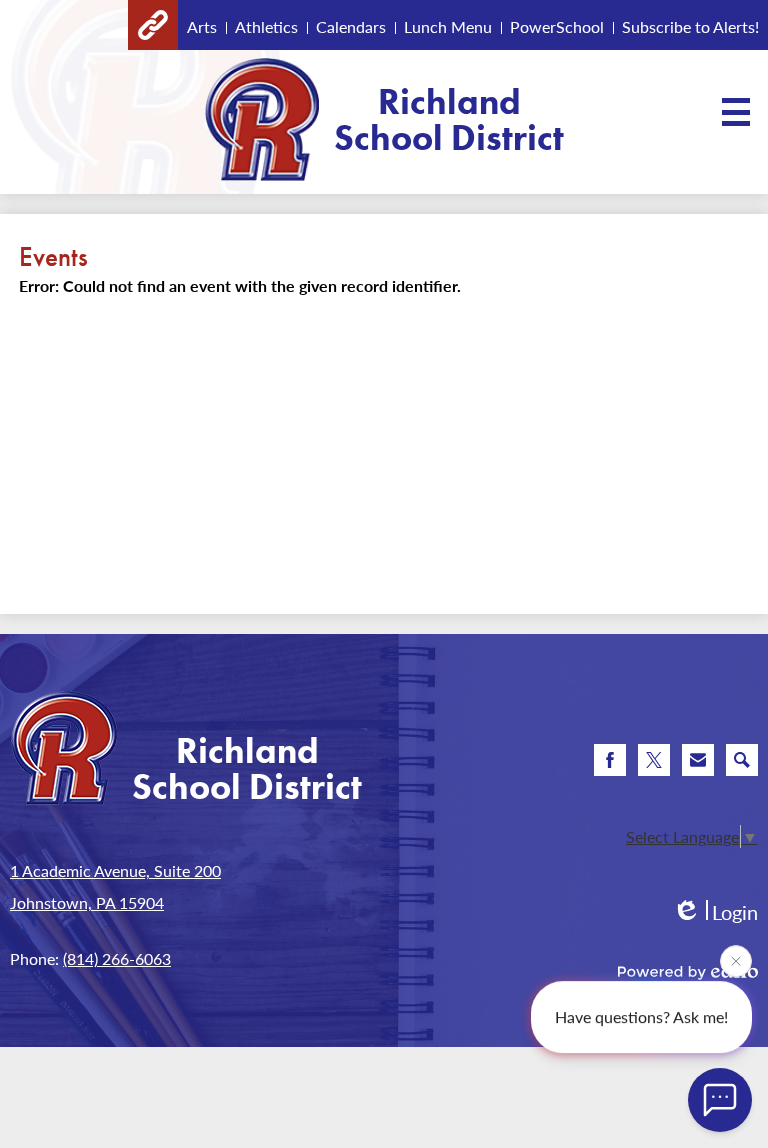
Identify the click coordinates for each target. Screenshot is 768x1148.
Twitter (654, 760)
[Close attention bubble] (736, 960)
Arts (202, 26)
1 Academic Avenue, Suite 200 (115, 870)
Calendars (351, 26)
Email (698, 760)
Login (715, 912)
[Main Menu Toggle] (736, 112)
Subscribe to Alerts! (690, 26)
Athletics (266, 26)
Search (742, 760)
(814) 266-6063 (117, 958)
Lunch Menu (448, 26)
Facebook (610, 760)
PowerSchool (557, 26)
